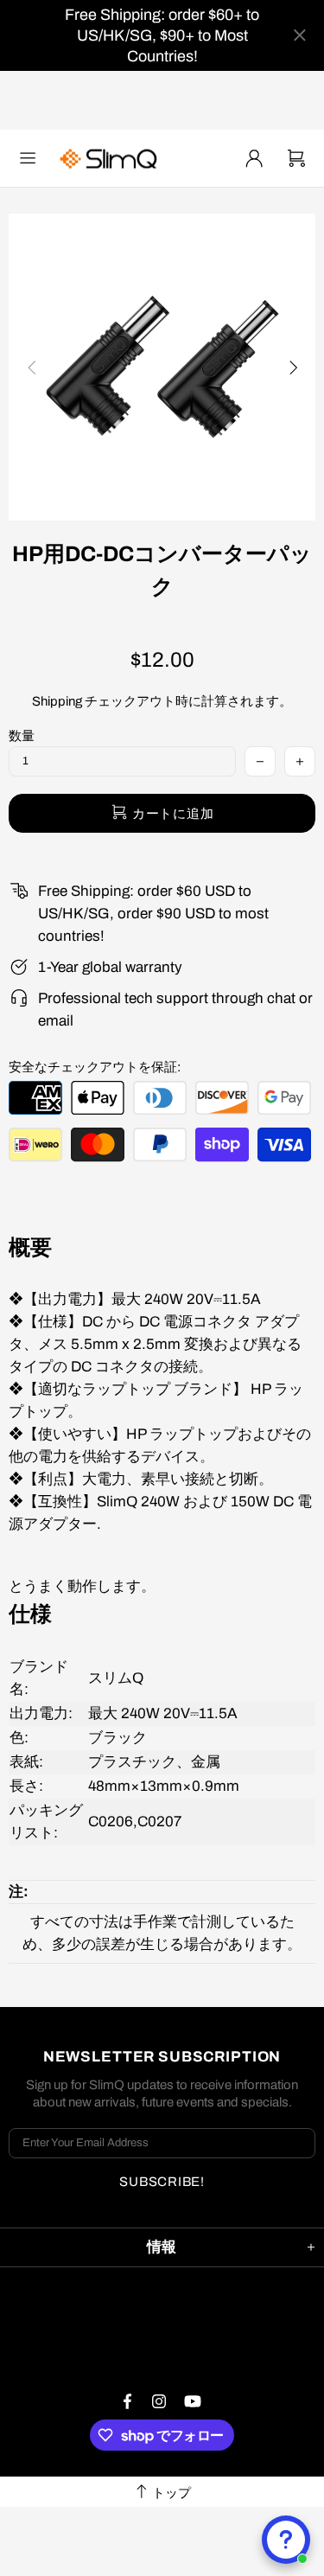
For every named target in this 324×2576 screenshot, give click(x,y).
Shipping (57, 701)
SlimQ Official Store (111, 159)
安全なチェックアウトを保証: (95, 1067)
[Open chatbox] (286, 2540)
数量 (22, 736)
